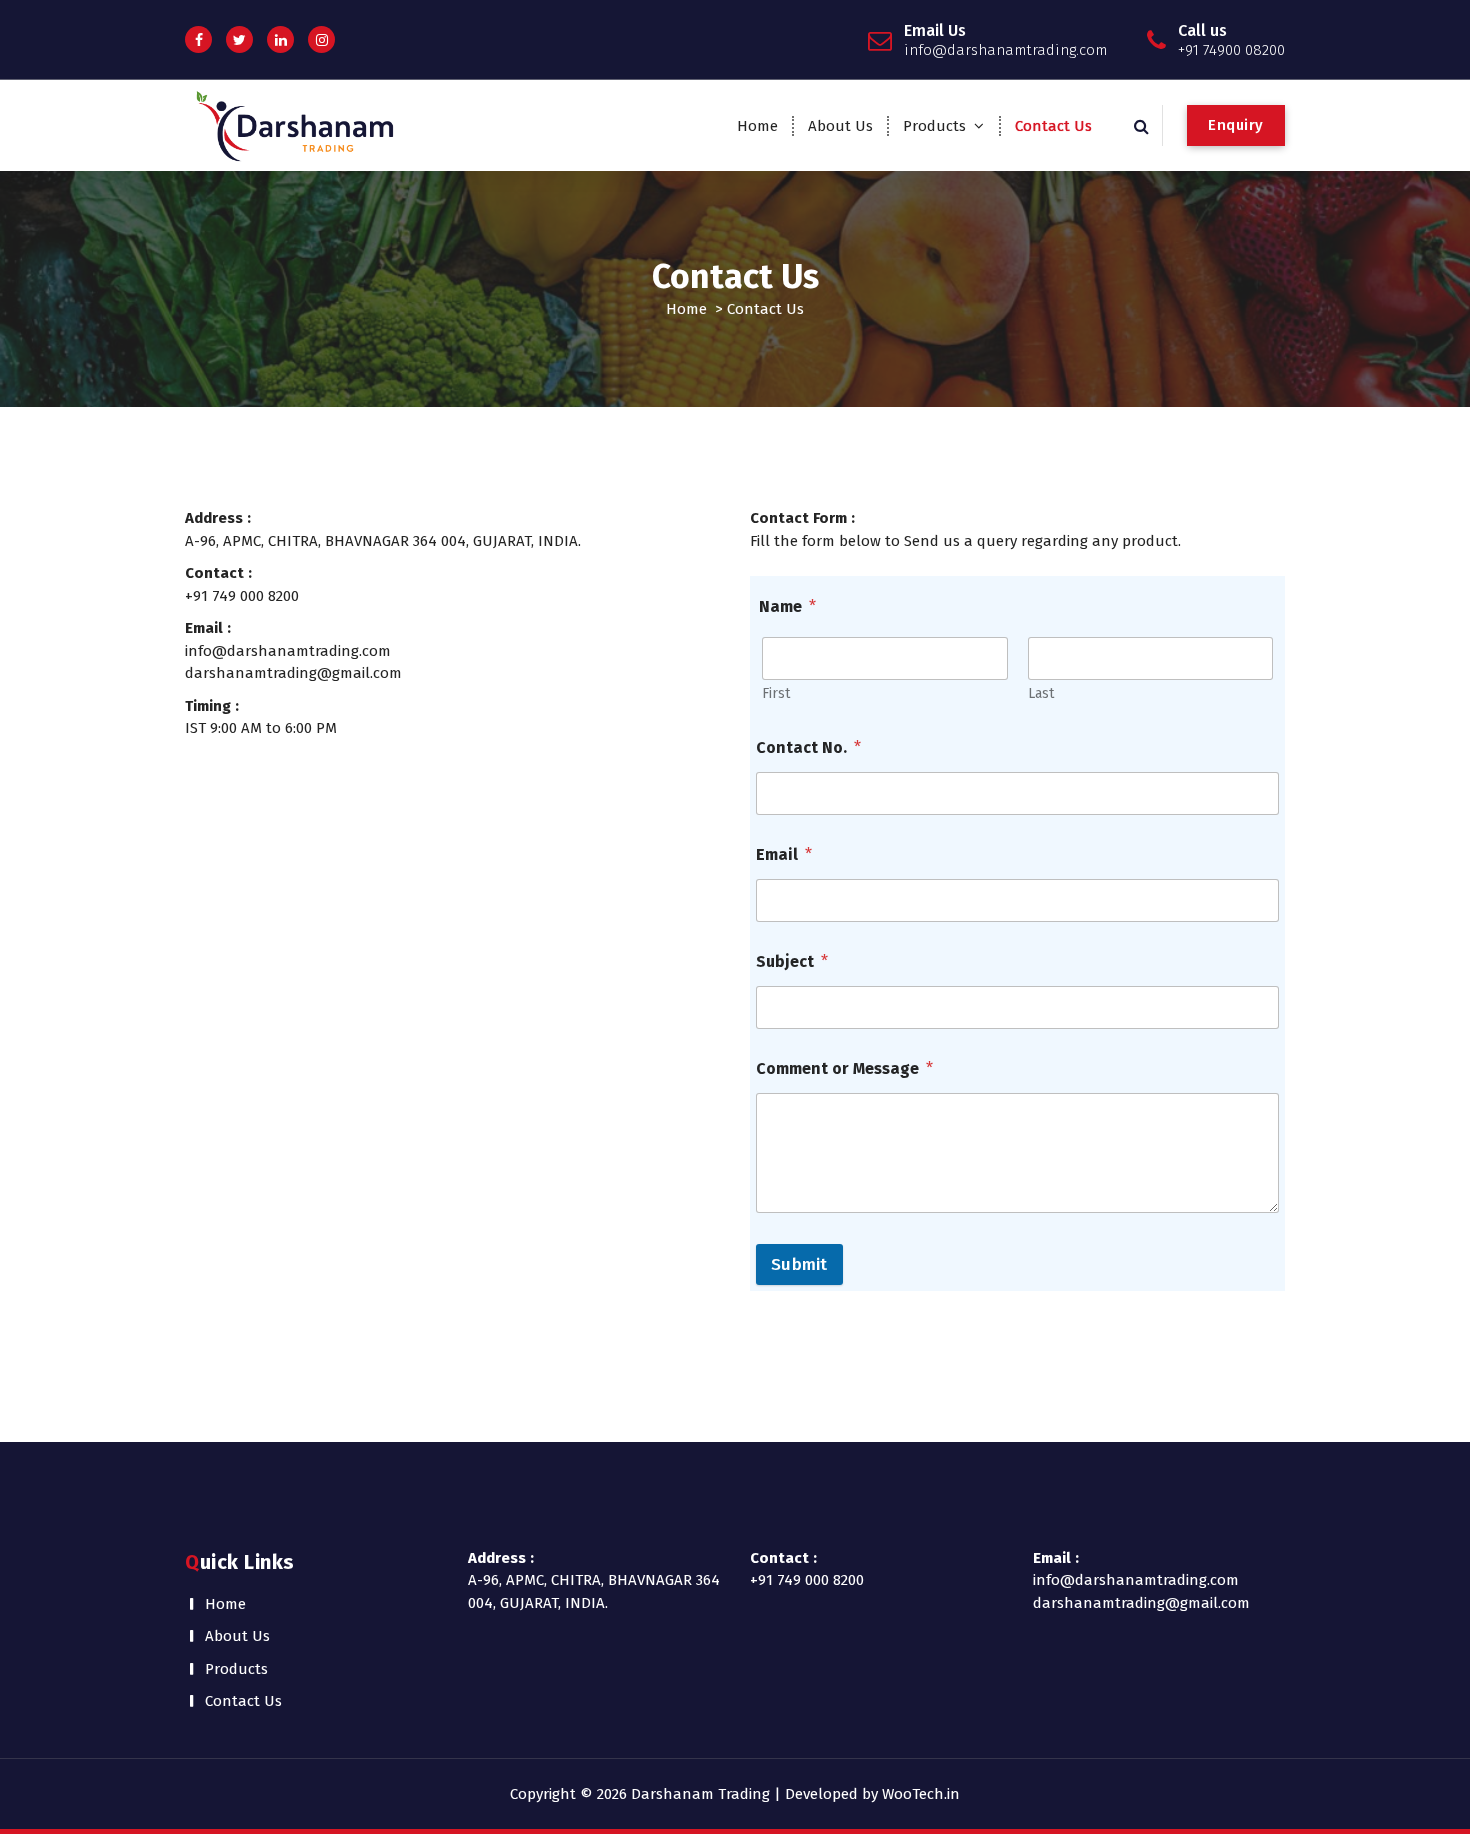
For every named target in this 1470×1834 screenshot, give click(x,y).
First (776, 693)
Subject (792, 961)
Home (757, 126)
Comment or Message (844, 1068)
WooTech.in (921, 1794)
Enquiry (1236, 125)
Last (1041, 693)
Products (934, 126)
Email (784, 854)
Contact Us (1053, 126)
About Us (840, 126)
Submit (799, 1264)
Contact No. (808, 747)
